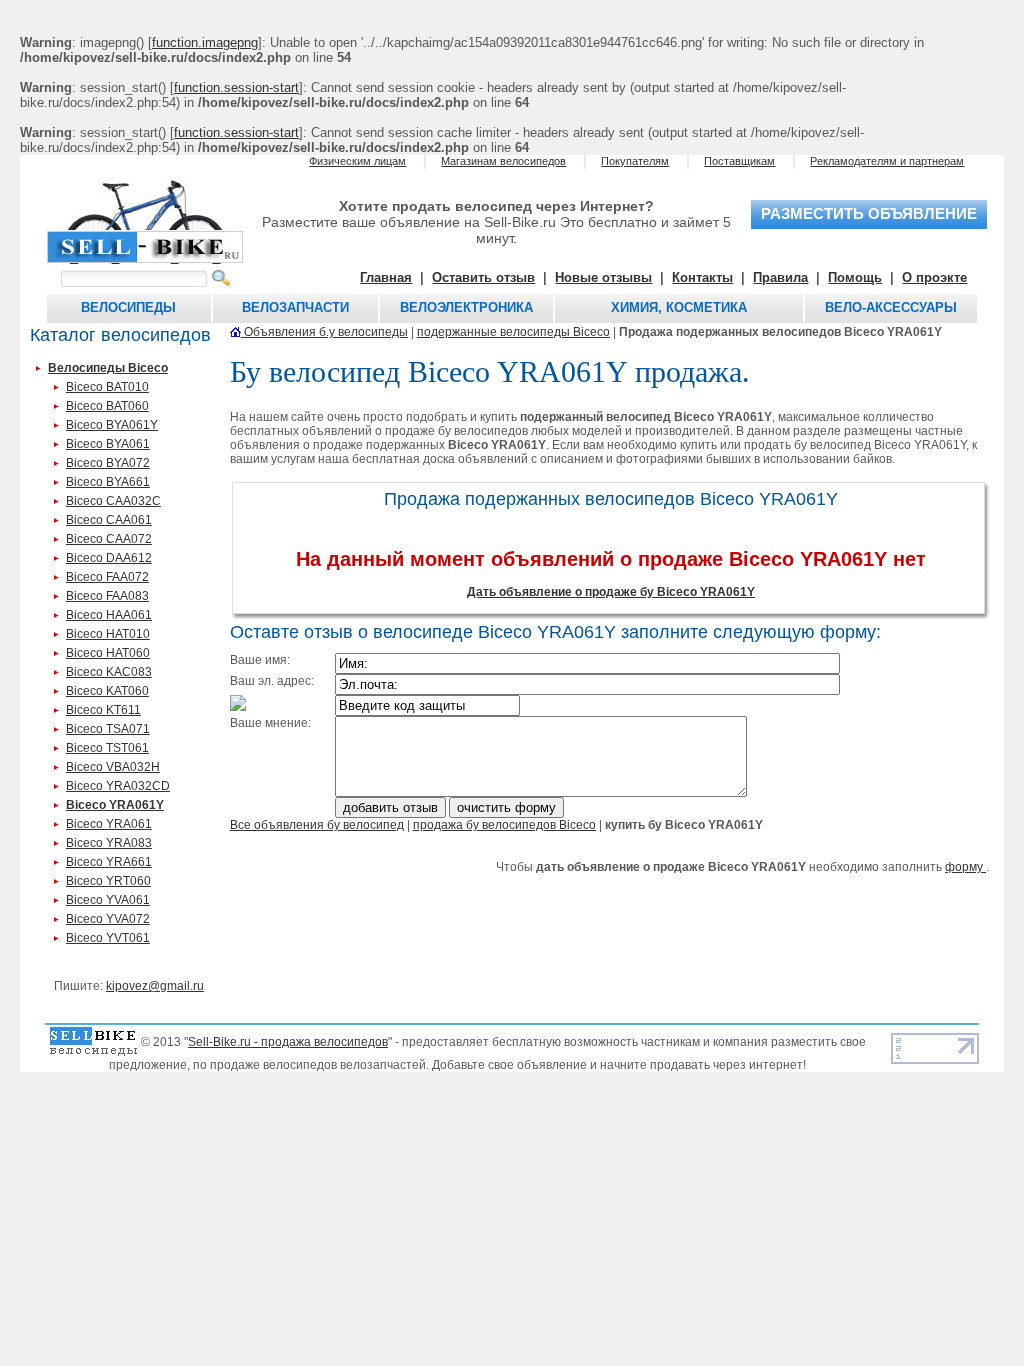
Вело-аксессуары (891, 307)
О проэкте (934, 277)
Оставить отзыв (483, 277)
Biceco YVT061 (108, 938)
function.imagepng (205, 42)
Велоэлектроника (466, 307)
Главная (386, 277)
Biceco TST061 (107, 748)
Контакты (702, 277)
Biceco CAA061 (109, 520)
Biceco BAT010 (107, 387)
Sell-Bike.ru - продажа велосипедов (288, 1042)
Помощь (855, 277)
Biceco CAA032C (113, 501)
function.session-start (236, 87)
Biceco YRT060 (108, 881)
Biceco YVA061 (108, 900)
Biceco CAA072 (109, 539)
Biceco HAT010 (108, 634)
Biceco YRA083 (109, 843)
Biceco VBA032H (113, 767)
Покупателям (635, 161)
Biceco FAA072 (107, 577)
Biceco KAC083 (109, 672)
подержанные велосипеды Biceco (513, 332)
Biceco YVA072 (108, 919)
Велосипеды (128, 307)
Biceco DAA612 (109, 558)
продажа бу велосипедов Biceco (504, 825)
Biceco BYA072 (108, 463)
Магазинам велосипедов (503, 161)
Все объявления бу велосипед (317, 825)
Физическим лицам (357, 161)
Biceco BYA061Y (112, 425)
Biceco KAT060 (107, 691)
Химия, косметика (679, 307)
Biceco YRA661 (109, 862)
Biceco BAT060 (107, 406)
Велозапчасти (295, 307)
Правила (780, 277)
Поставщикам (739, 161)
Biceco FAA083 (107, 596)
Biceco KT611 (103, 710)
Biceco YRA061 (109, 824)
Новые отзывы (603, 277)
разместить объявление (869, 214)
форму (965, 867)
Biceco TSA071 (108, 729)
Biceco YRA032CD (118, 786)
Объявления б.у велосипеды (324, 332)
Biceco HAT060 (108, 653)
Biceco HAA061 (109, 615)
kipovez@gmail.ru (155, 986)
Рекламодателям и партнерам (887, 161)
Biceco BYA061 (108, 444)
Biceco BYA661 (108, 482)
